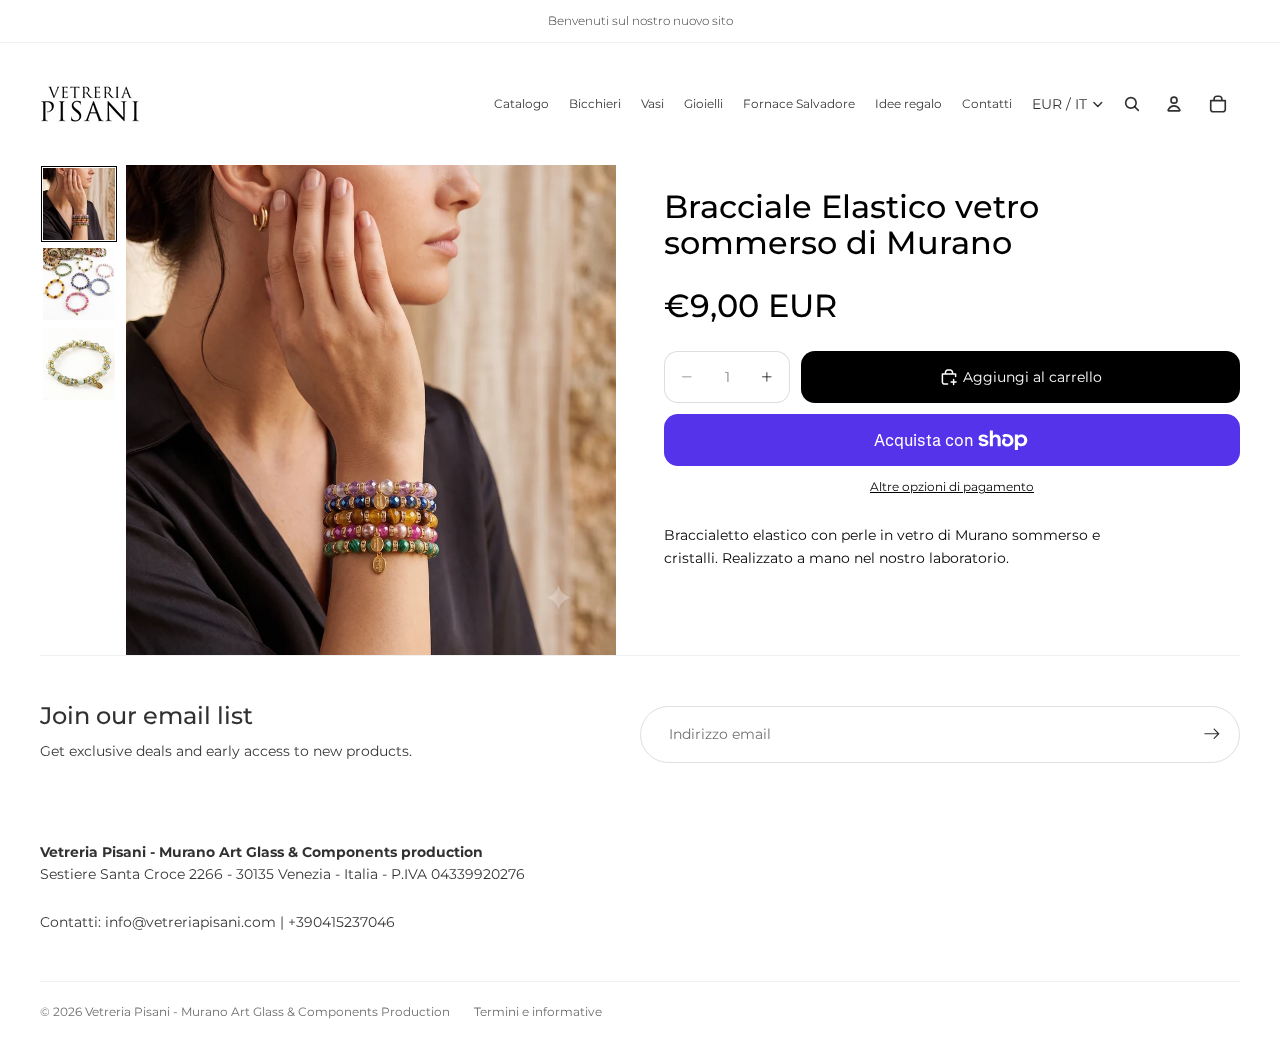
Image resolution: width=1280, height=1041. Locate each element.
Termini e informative (538, 1011)
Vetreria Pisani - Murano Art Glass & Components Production (267, 1011)
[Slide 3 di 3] (79, 364)
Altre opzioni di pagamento (952, 487)
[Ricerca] (1132, 104)
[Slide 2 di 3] (79, 284)
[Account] (1174, 104)
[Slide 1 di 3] (79, 204)
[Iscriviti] (1212, 734)
